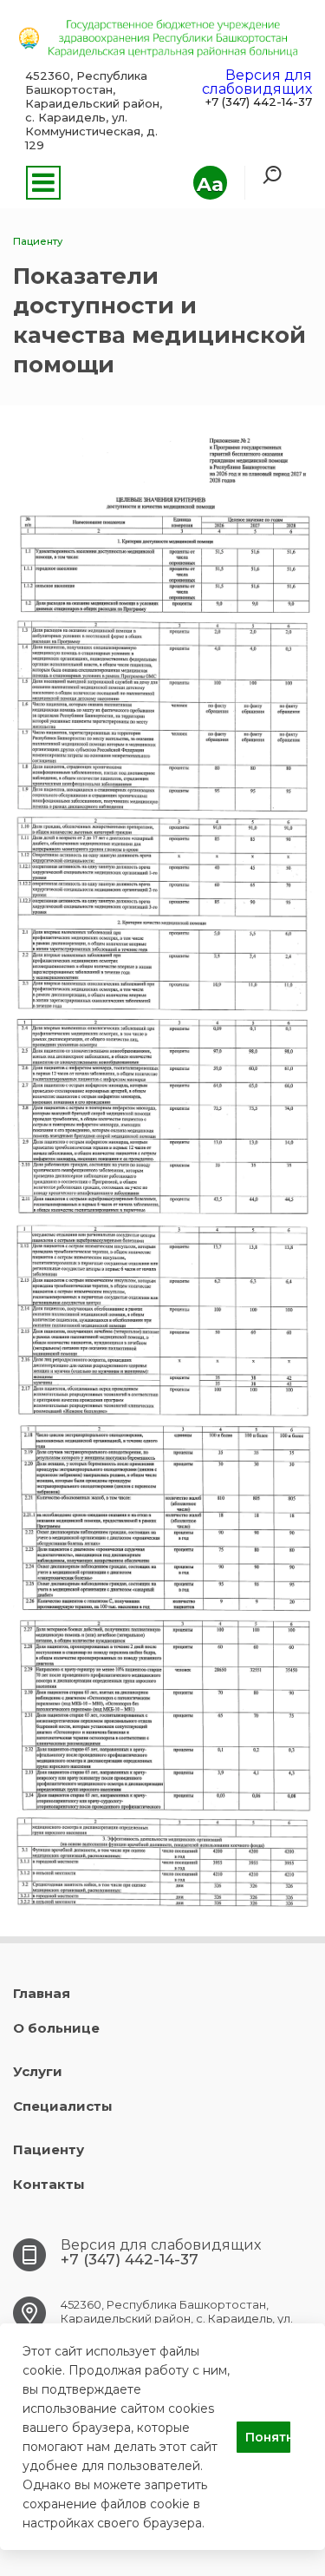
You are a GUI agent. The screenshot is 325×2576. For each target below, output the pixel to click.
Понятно (268, 2437)
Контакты (49, 2184)
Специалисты (63, 2106)
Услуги (38, 2071)
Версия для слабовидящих (257, 82)
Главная (42, 1993)
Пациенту (49, 2149)
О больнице (56, 2028)
